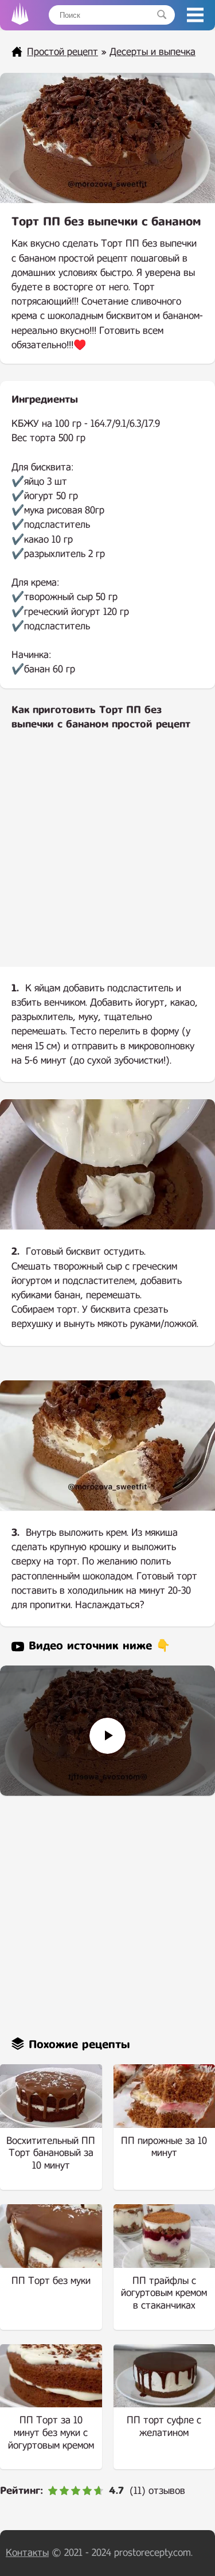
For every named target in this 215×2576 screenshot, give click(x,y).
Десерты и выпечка (153, 52)
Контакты (27, 2553)
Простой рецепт (62, 52)
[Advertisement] (107, 858)
